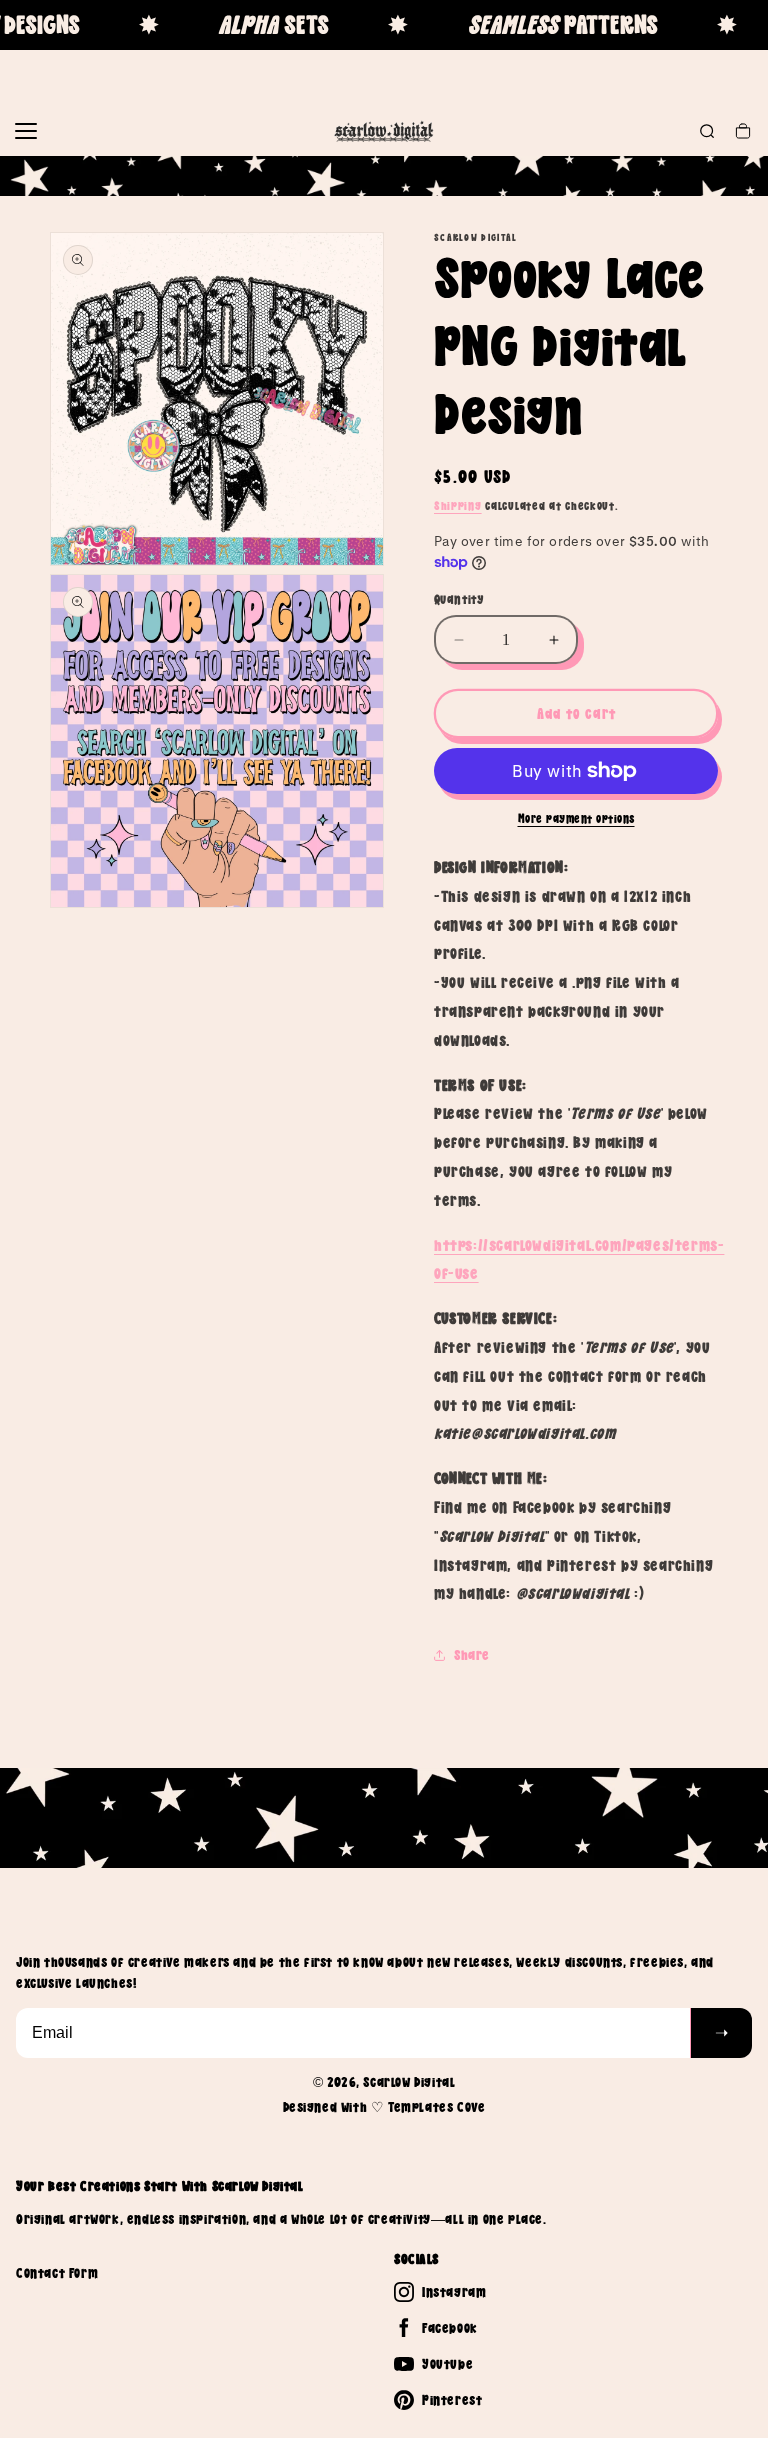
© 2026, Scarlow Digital (384, 2082)
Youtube (447, 2364)
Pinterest (452, 2400)
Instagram (454, 2292)
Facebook (450, 2328)
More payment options (576, 818)
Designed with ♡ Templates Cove (384, 2107)
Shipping (458, 505)
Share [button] (472, 1655)
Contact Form (57, 2273)
